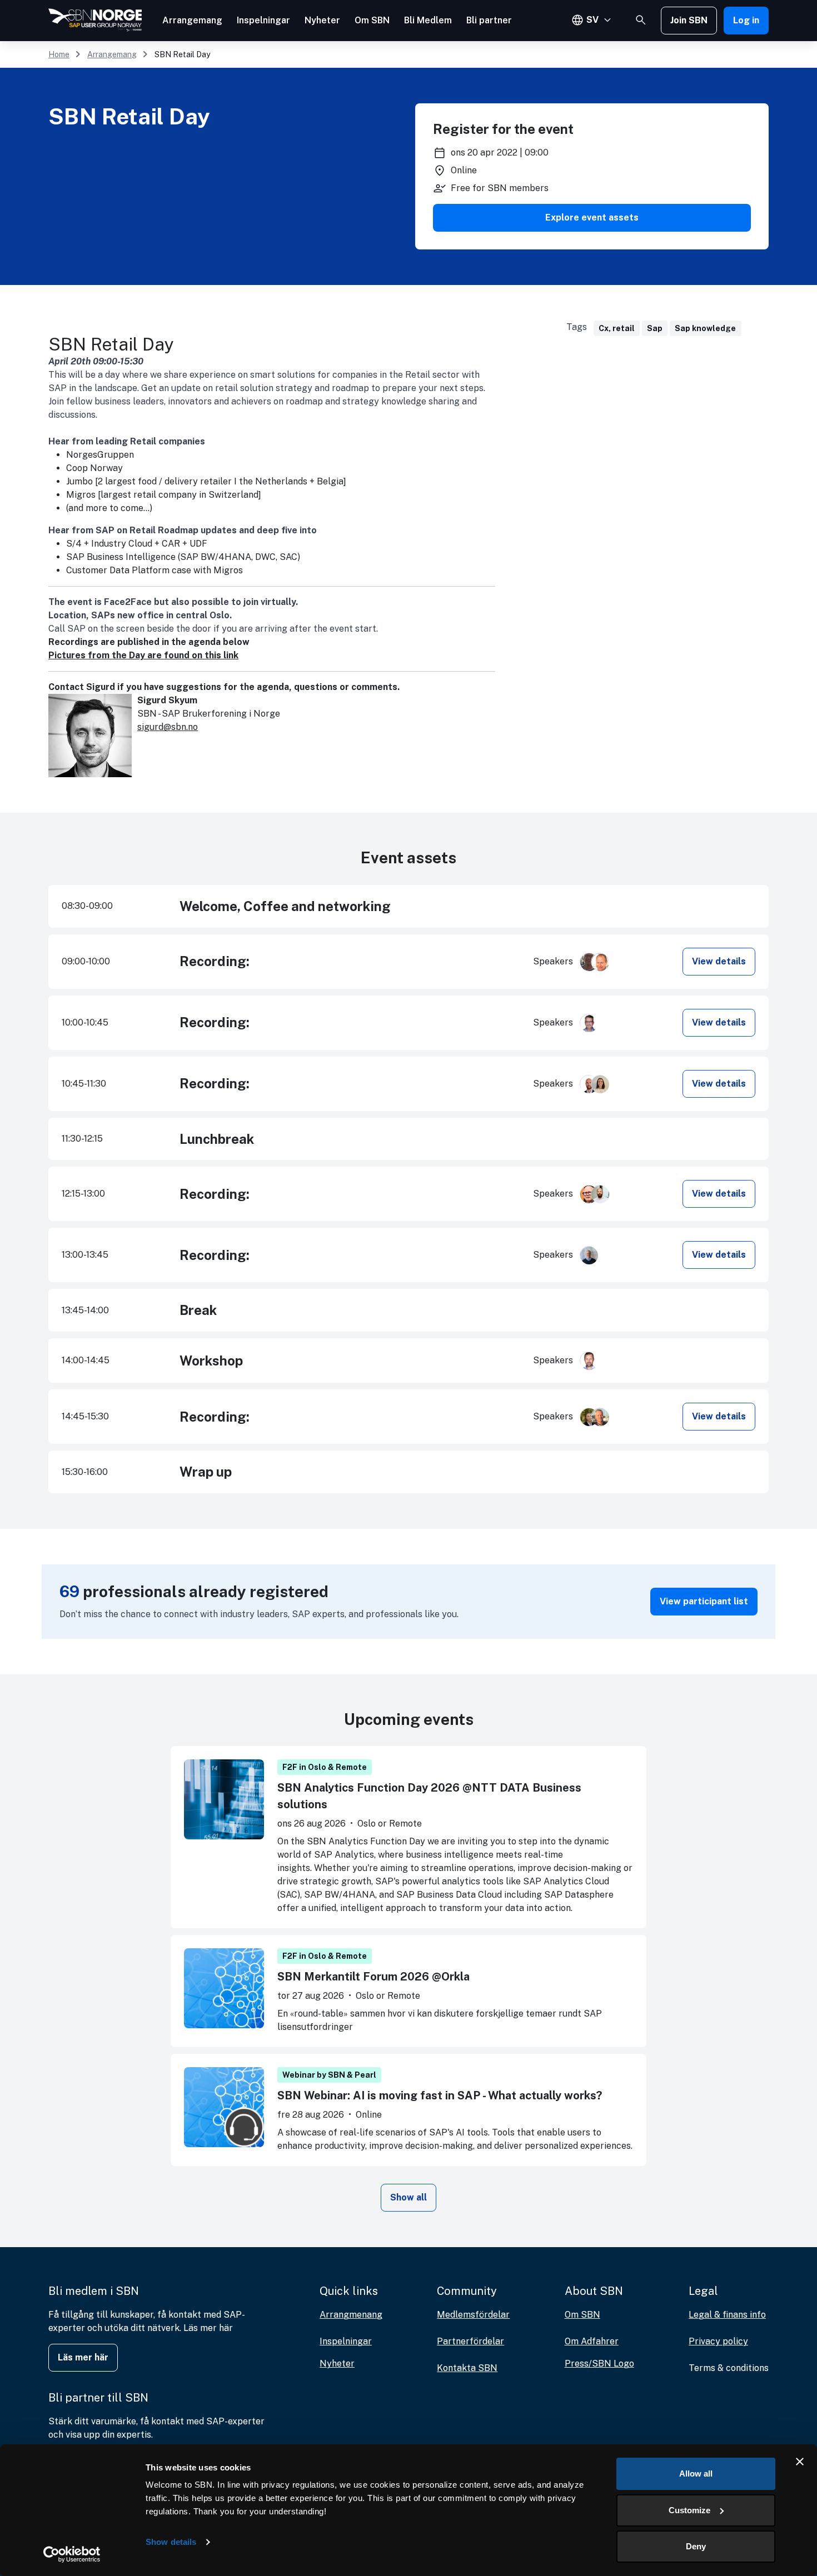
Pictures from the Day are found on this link (143, 655)
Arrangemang (192, 20)
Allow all (696, 2474)
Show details (171, 2542)
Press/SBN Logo (599, 2364)
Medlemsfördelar (473, 2315)
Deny (696, 2546)
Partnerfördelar (470, 2341)
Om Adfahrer (592, 2341)
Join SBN (689, 20)
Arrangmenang (351, 2315)
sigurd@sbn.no (168, 727)
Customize (689, 2510)
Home (59, 54)
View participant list (704, 1601)
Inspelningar (263, 20)
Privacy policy (718, 2341)
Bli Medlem (428, 20)
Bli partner (489, 20)
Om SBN (372, 20)
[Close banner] (800, 2462)
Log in (746, 20)
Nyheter (322, 20)
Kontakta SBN (467, 2368)
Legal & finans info (727, 2315)
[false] (641, 20)
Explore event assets (592, 217)
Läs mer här (83, 2357)
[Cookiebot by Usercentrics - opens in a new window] (72, 2554)
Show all (409, 2197)
